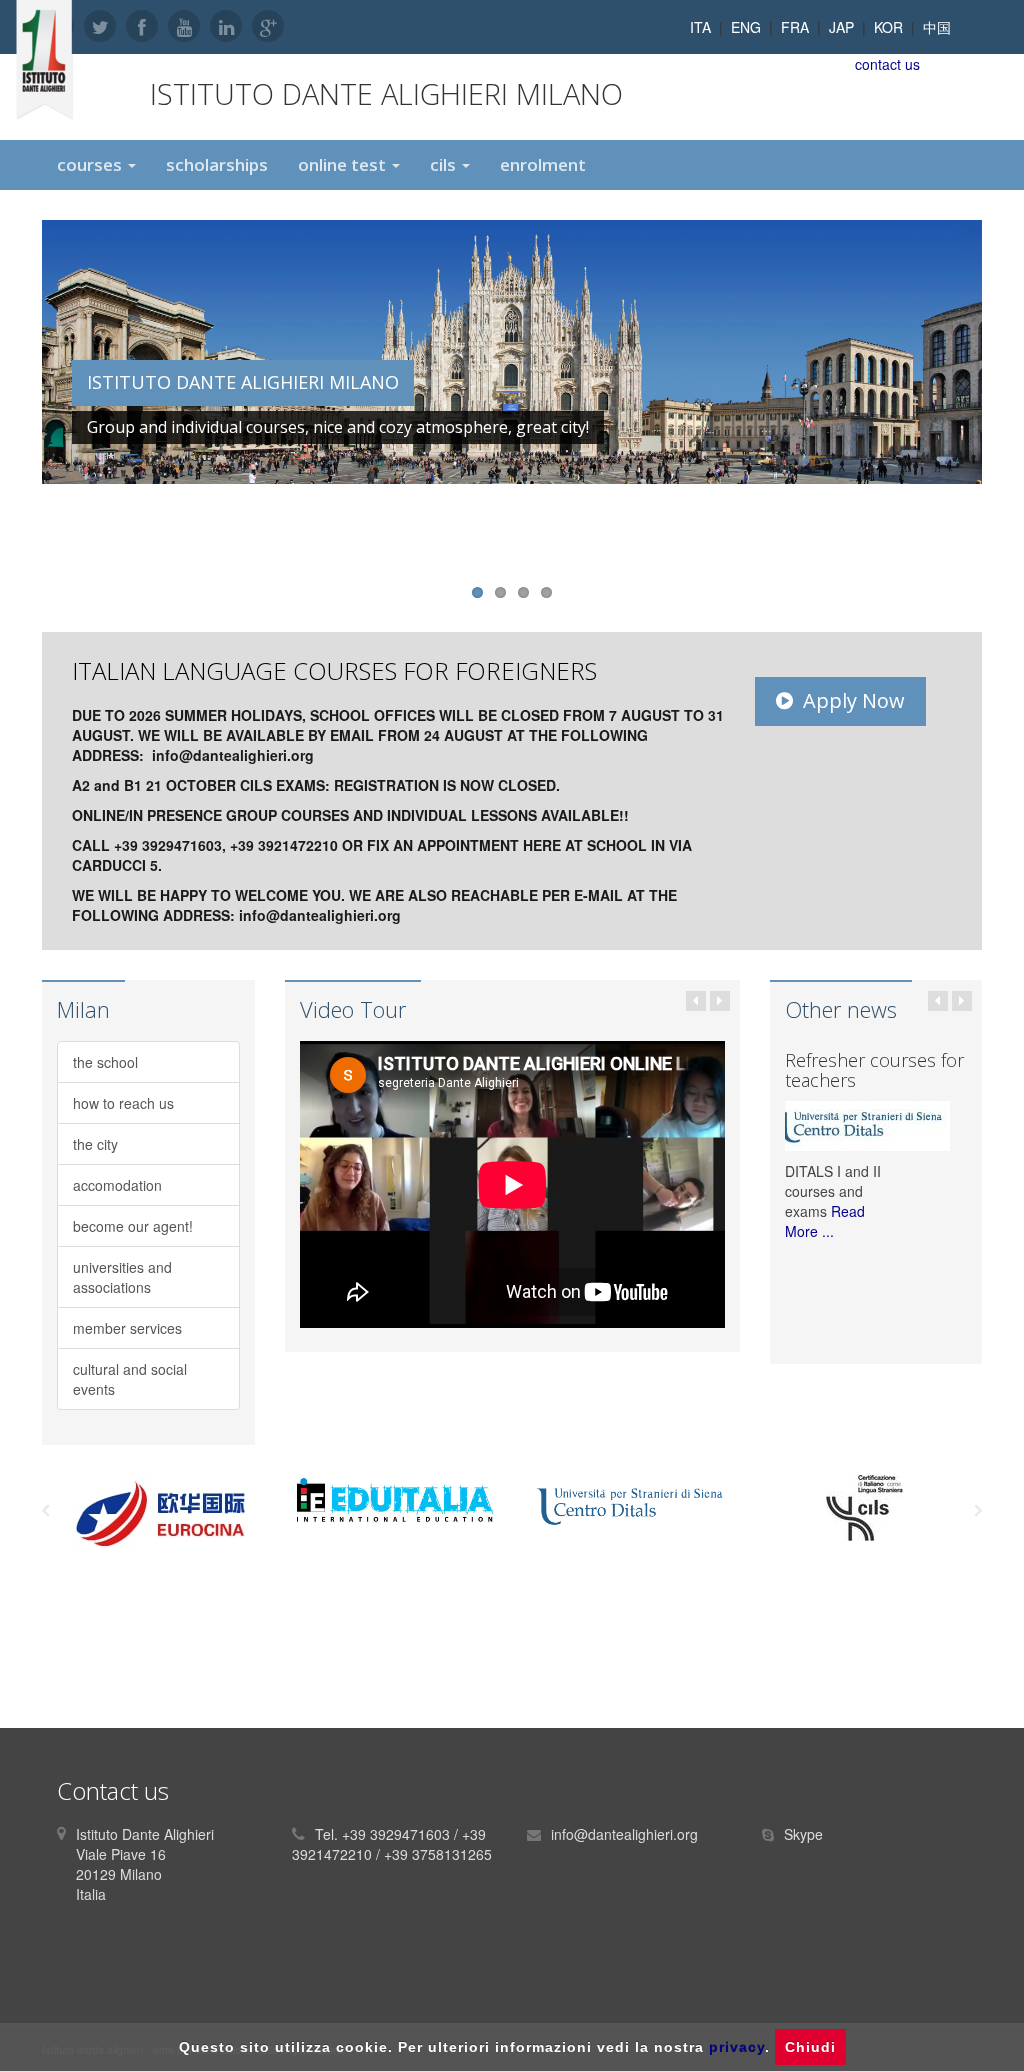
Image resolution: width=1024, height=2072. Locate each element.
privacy (737, 2047)
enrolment (543, 164)
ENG (746, 27)
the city (95, 1144)
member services (127, 1328)
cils (445, 164)
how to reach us (123, 1103)
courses (91, 164)
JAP (841, 27)
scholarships (217, 164)
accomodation (117, 1185)
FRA (795, 27)
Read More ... (825, 1221)
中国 (937, 27)
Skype (803, 1834)
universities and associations (122, 1277)
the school (105, 1062)
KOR (888, 27)
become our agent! (133, 1226)
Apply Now (854, 700)
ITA (700, 27)
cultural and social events (130, 1379)
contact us (887, 64)
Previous (21, 391)
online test (344, 164)
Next (1003, 391)
